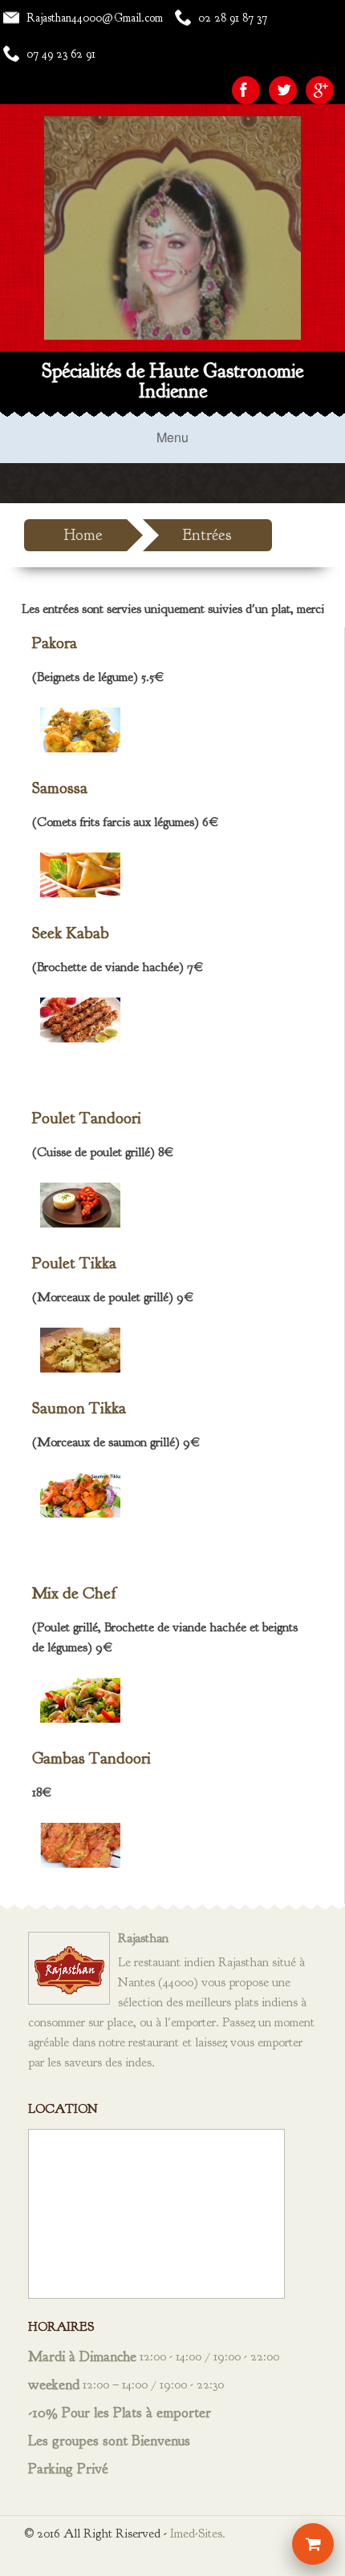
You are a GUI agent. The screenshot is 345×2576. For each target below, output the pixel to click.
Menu (172, 437)
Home (83, 535)
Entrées (207, 535)
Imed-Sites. (198, 2534)
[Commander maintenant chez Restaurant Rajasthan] (313, 2544)
